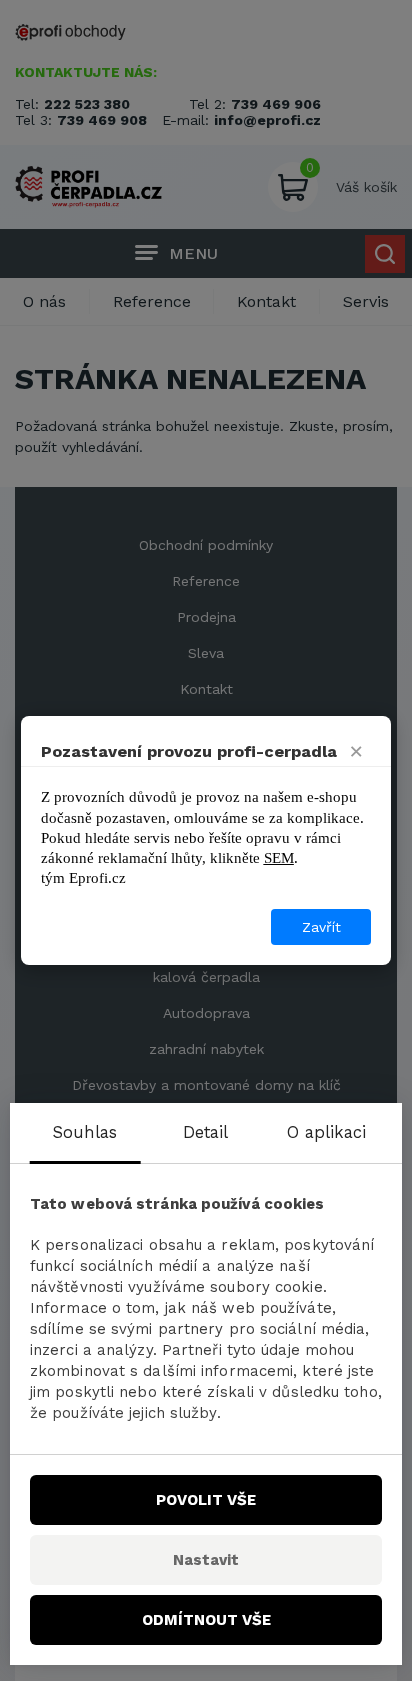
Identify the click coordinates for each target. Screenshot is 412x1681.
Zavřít (321, 927)
